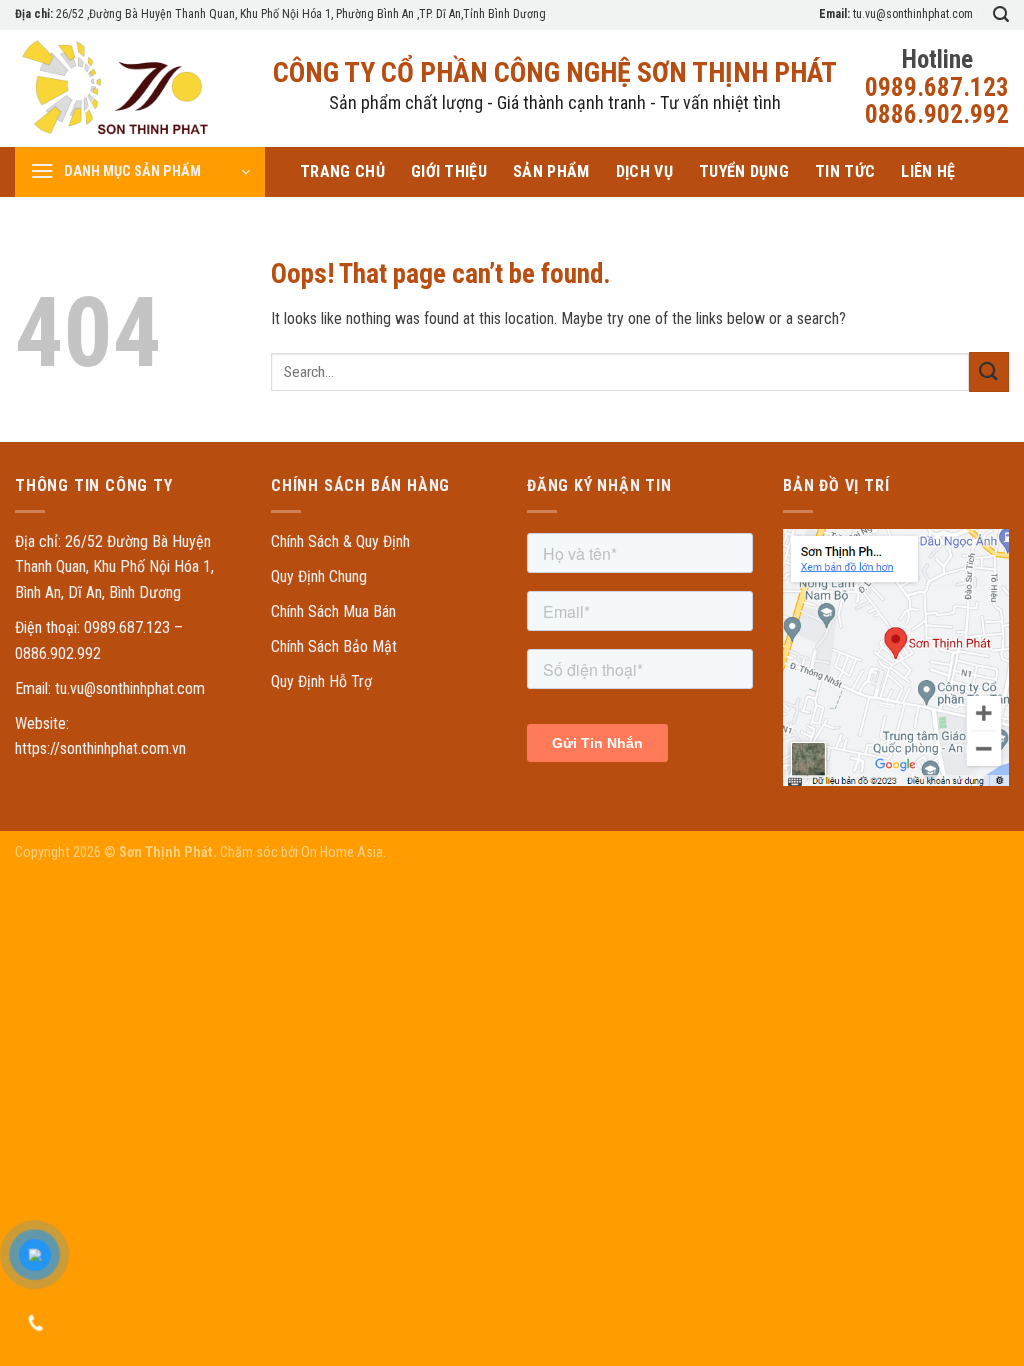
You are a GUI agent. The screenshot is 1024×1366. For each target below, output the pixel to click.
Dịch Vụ (644, 171)
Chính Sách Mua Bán (333, 611)
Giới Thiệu (449, 171)
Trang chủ (342, 171)
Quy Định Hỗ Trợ (321, 681)
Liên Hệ (928, 171)
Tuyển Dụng (744, 171)
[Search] (1001, 14)
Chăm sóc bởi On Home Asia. (301, 852)
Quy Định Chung (319, 576)
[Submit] (989, 371)
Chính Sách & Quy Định (340, 541)
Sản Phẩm (551, 171)
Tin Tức (845, 171)
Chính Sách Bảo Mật (334, 646)
